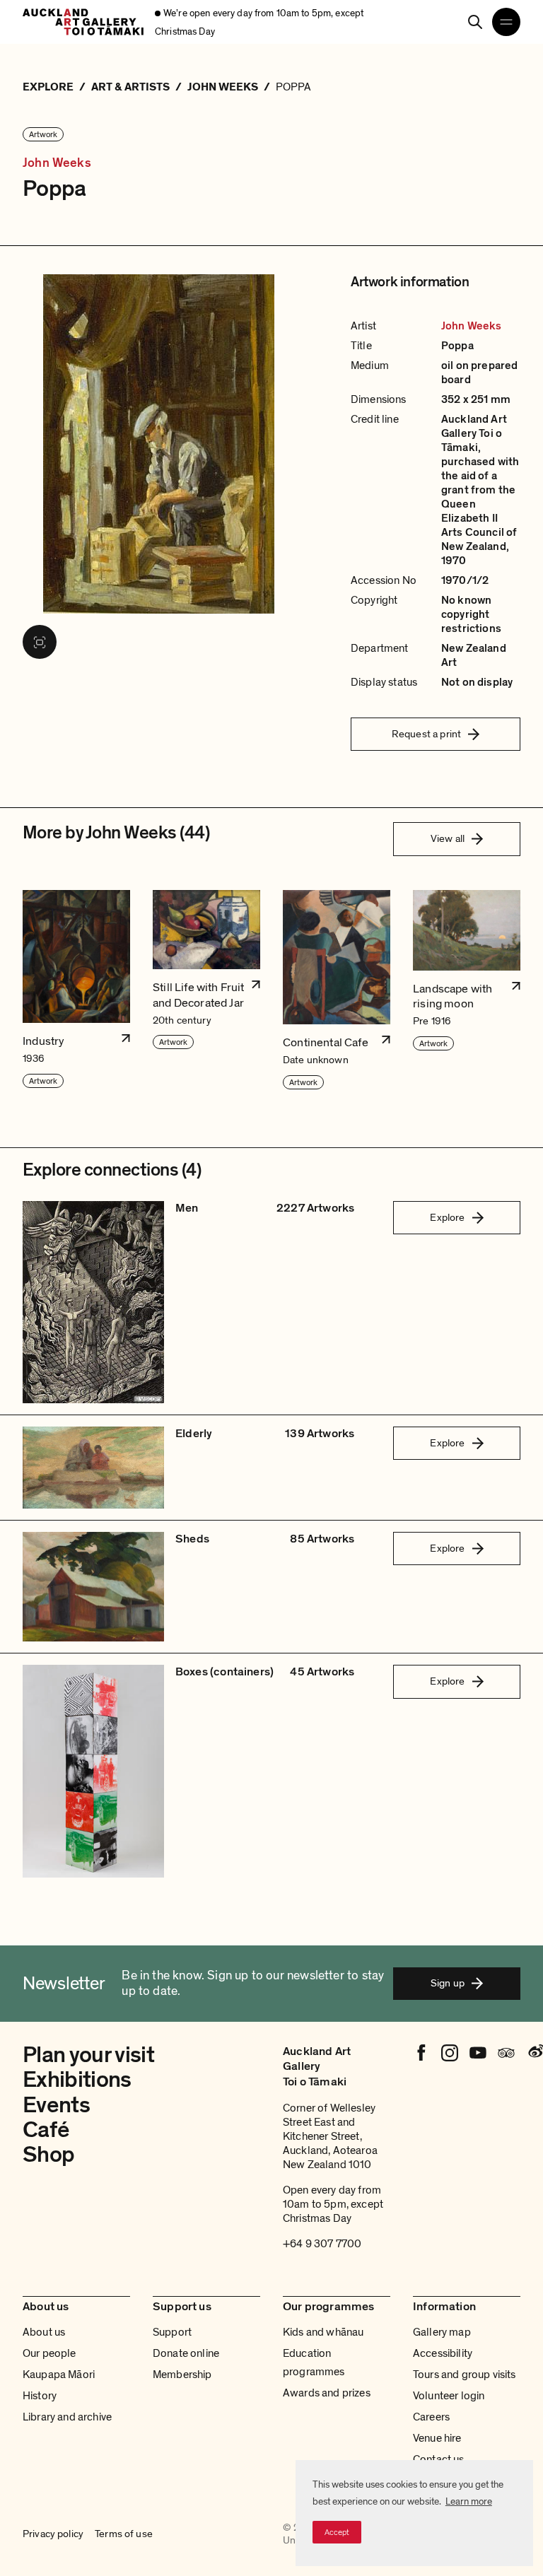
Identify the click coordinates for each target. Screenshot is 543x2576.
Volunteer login (449, 2396)
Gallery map (442, 2332)
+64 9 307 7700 (322, 2244)
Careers (431, 2417)
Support (172, 2332)
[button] (76, 990)
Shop (48, 2155)
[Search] (475, 22)
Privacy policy (53, 2534)
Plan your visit (88, 2055)
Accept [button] (337, 2532)
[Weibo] (535, 2053)
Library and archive (67, 2417)
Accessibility (443, 2353)
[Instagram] (450, 2053)
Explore (447, 1217)
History (40, 2396)
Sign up (448, 1983)
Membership (182, 2375)
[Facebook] (421, 2053)
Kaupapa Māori (59, 2375)
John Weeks (57, 163)
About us (44, 2332)
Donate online (186, 2353)
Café (46, 2130)
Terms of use (124, 2534)
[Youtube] (478, 2053)
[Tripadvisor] (506, 2053)
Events (56, 2105)
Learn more (469, 2501)
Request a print (426, 734)
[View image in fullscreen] (40, 642)
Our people (49, 2353)
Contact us (439, 2459)
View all (448, 838)
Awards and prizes (327, 2393)
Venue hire (437, 2438)
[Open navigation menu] (506, 22)
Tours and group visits (465, 2375)
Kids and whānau (323, 2332)
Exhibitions (77, 2080)
